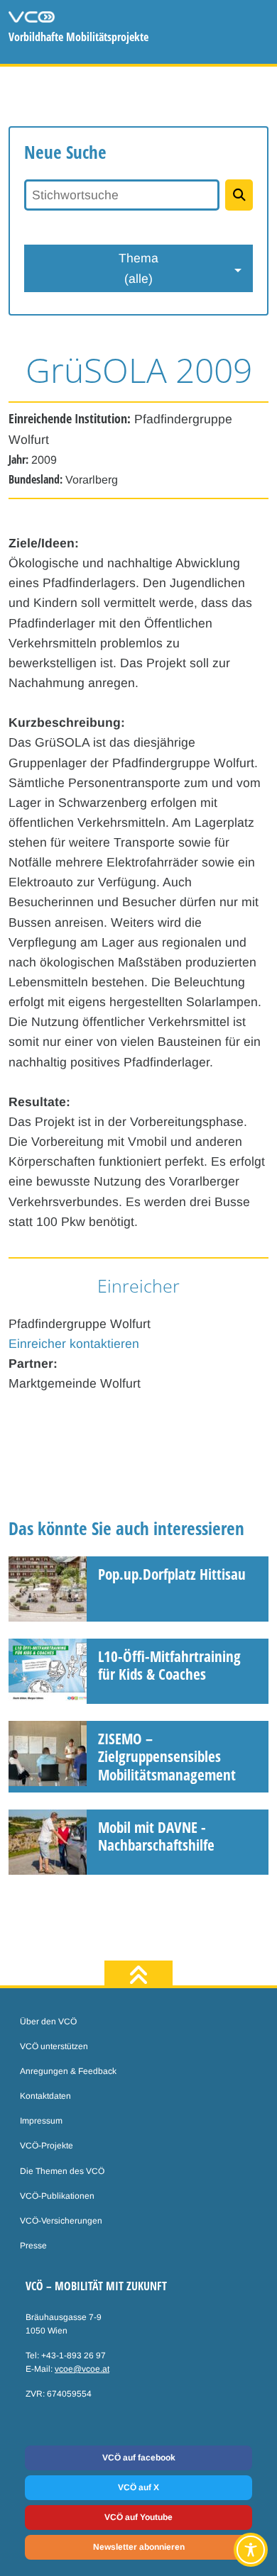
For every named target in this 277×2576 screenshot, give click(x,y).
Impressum (41, 2121)
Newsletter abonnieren (139, 2547)
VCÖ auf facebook (139, 2458)
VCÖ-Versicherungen (61, 2221)
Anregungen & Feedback (68, 2071)
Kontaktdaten (45, 2096)
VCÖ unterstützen (54, 2046)
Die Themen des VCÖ (62, 2171)
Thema (138, 268)
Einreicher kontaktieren (74, 1344)
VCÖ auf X (138, 2487)
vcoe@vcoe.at (82, 2369)
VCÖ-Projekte (47, 2146)
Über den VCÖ (48, 2022)
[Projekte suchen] (239, 195)
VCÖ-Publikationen (57, 2196)
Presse (33, 2246)
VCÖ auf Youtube (138, 2517)
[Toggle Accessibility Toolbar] (251, 2550)
